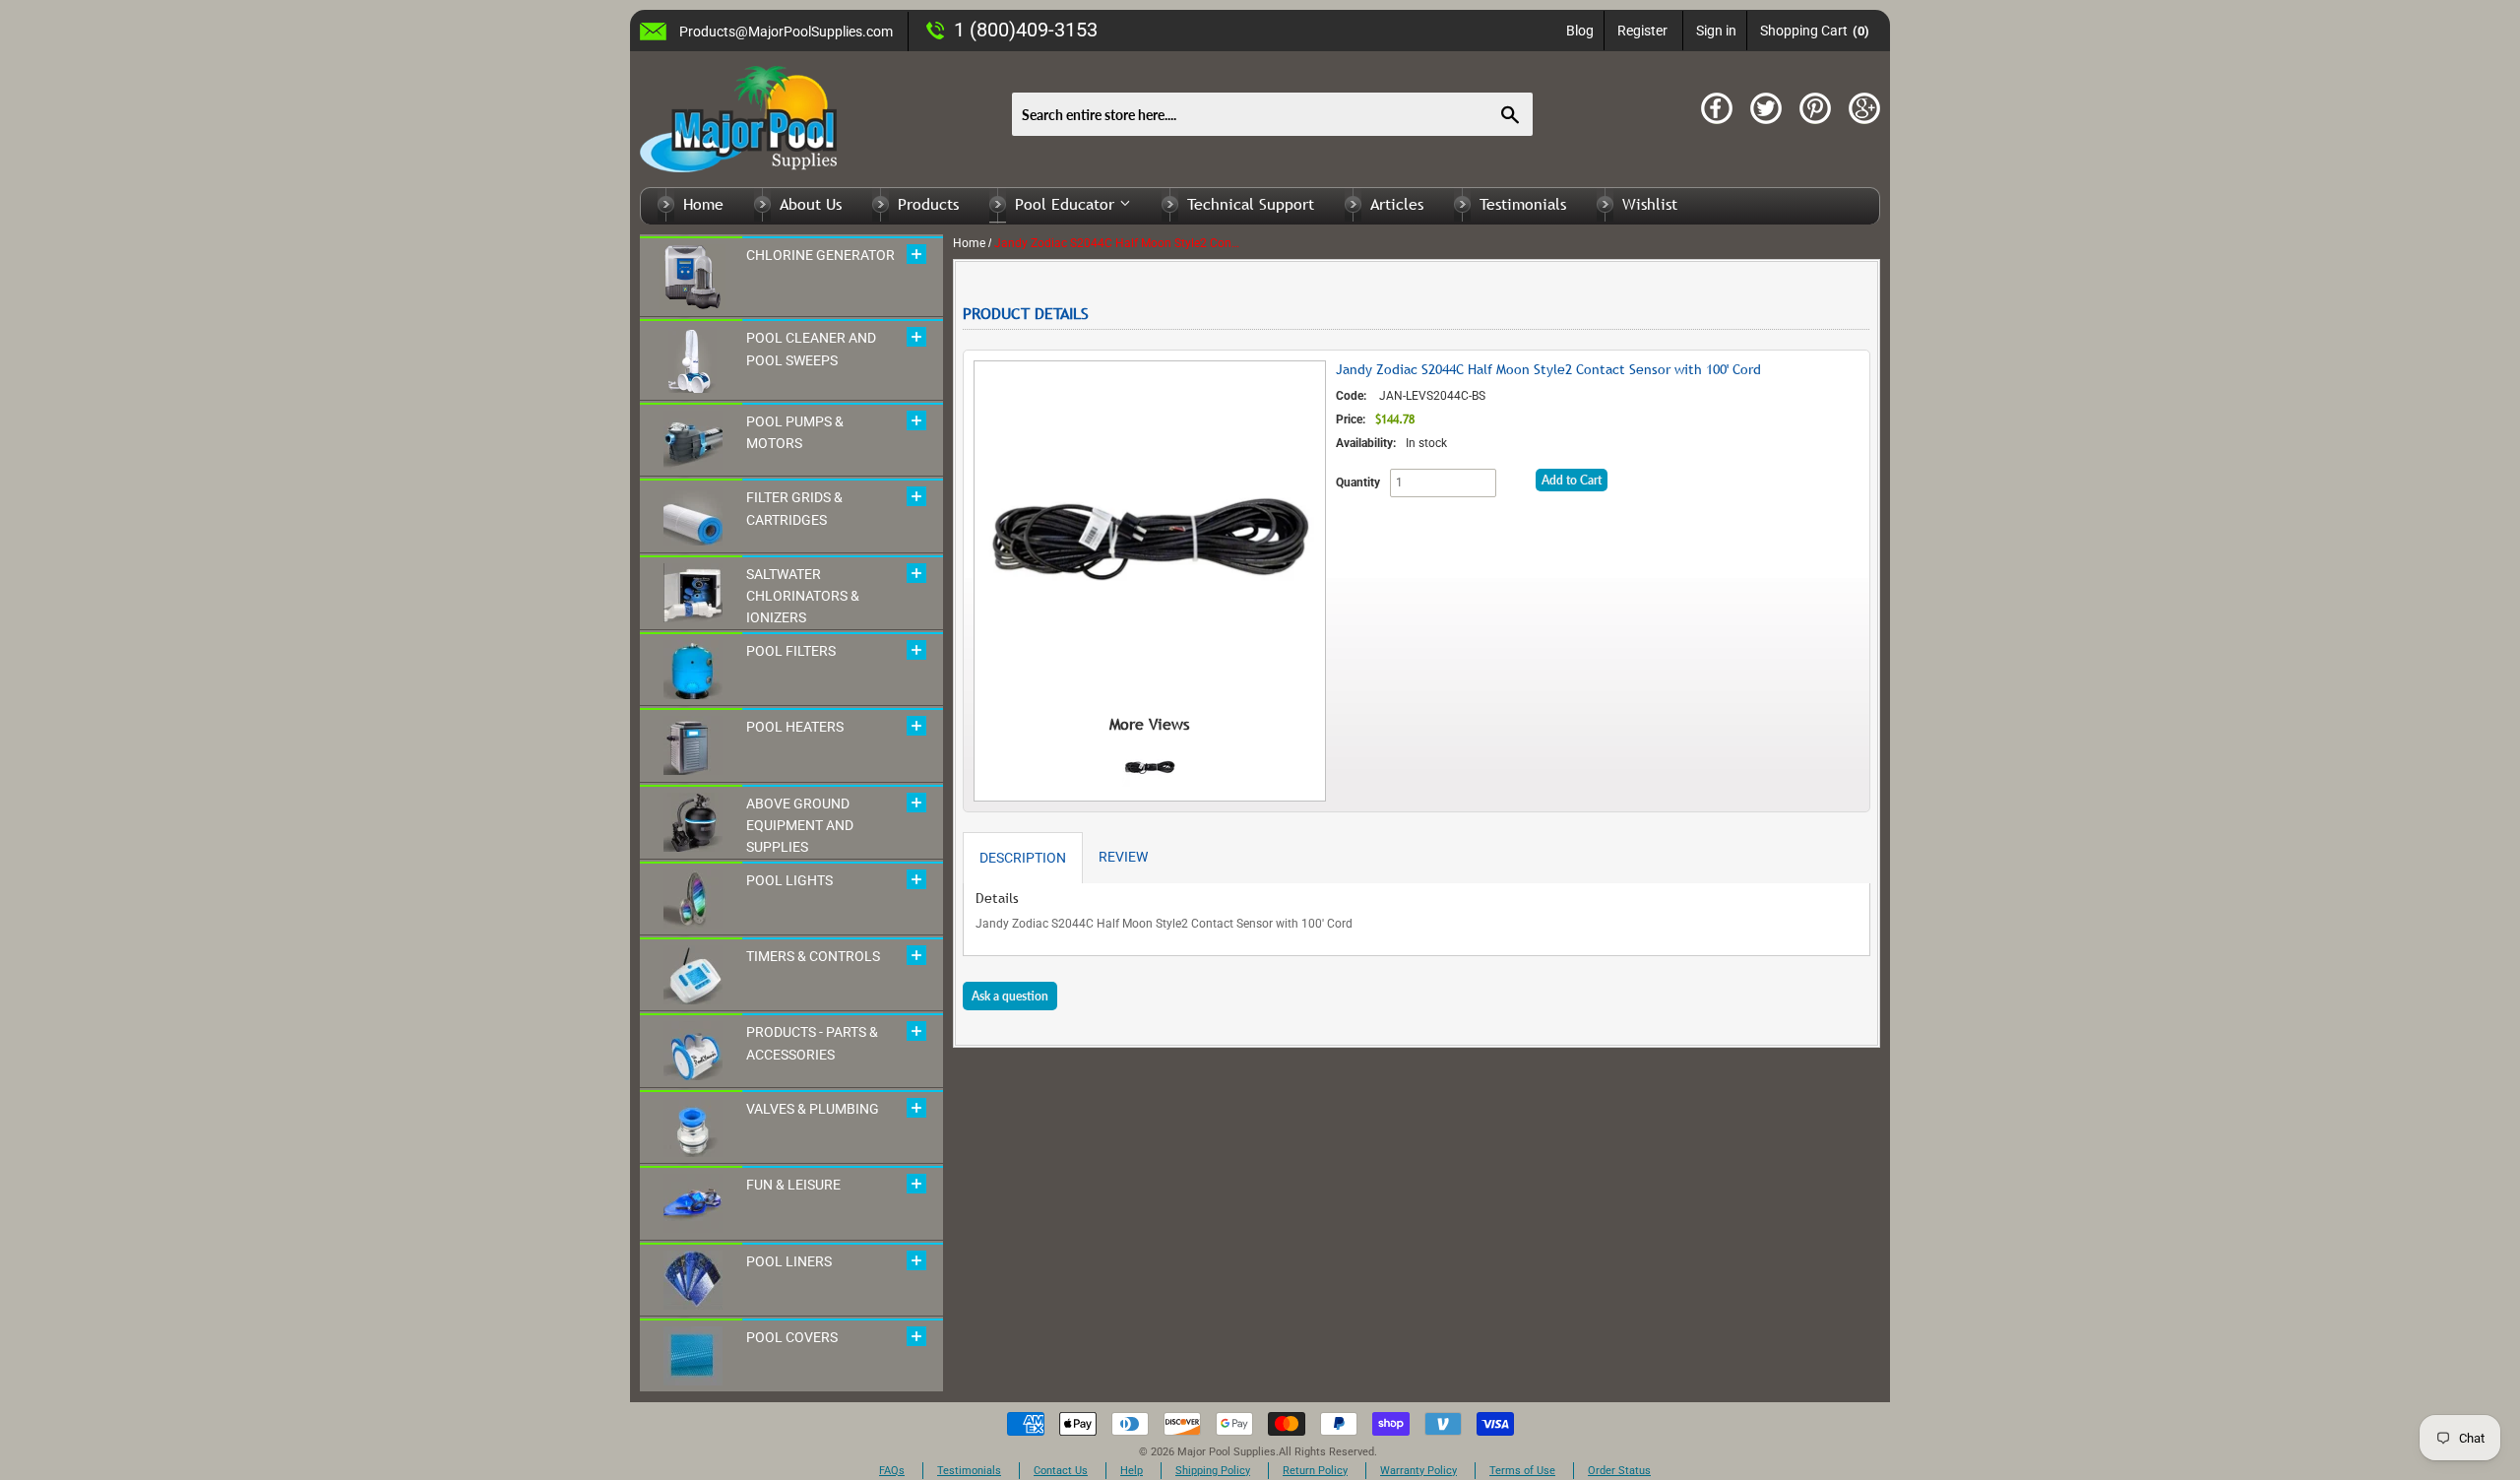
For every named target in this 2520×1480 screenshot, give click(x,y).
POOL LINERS (789, 1261)
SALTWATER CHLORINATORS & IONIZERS (803, 596)
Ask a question (1010, 996)
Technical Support (1251, 204)
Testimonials (1523, 204)
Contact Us (1061, 1471)
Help (1132, 1471)
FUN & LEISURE (793, 1185)
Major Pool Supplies (1227, 1452)
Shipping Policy (1213, 1471)
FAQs (892, 1471)
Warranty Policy (1418, 1471)
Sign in (1716, 31)
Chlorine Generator (820, 255)
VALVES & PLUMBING (813, 1109)
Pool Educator (1067, 204)
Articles (1397, 204)
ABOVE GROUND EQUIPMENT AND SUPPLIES (800, 826)
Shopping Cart (1815, 31)
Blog (1580, 31)
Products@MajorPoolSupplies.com (786, 32)
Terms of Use (1522, 1471)
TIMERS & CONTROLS (813, 956)
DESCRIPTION (1023, 858)
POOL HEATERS (795, 727)
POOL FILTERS (791, 651)
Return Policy (1315, 1471)
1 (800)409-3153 (1026, 30)
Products (928, 204)
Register (1642, 31)
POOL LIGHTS (789, 880)
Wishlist (1650, 204)
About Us (811, 204)
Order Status (1619, 1471)
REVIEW (1123, 857)
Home (703, 204)
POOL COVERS (792, 1337)
